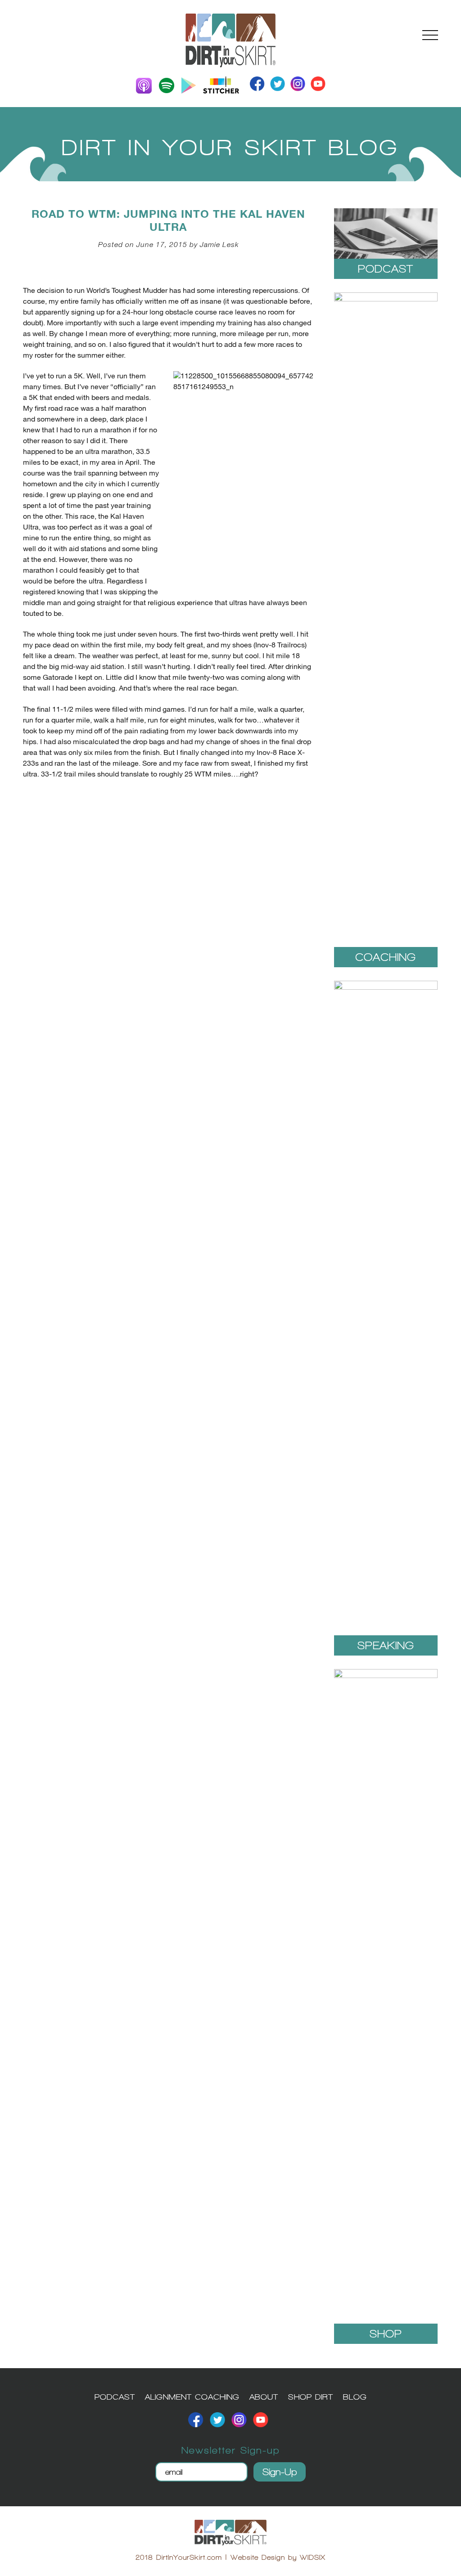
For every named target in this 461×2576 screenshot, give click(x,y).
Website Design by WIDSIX (278, 2557)
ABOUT (264, 2397)
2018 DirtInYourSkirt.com (179, 2557)
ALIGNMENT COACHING (192, 2397)
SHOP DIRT (311, 2397)
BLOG (355, 2397)
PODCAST (115, 2397)
